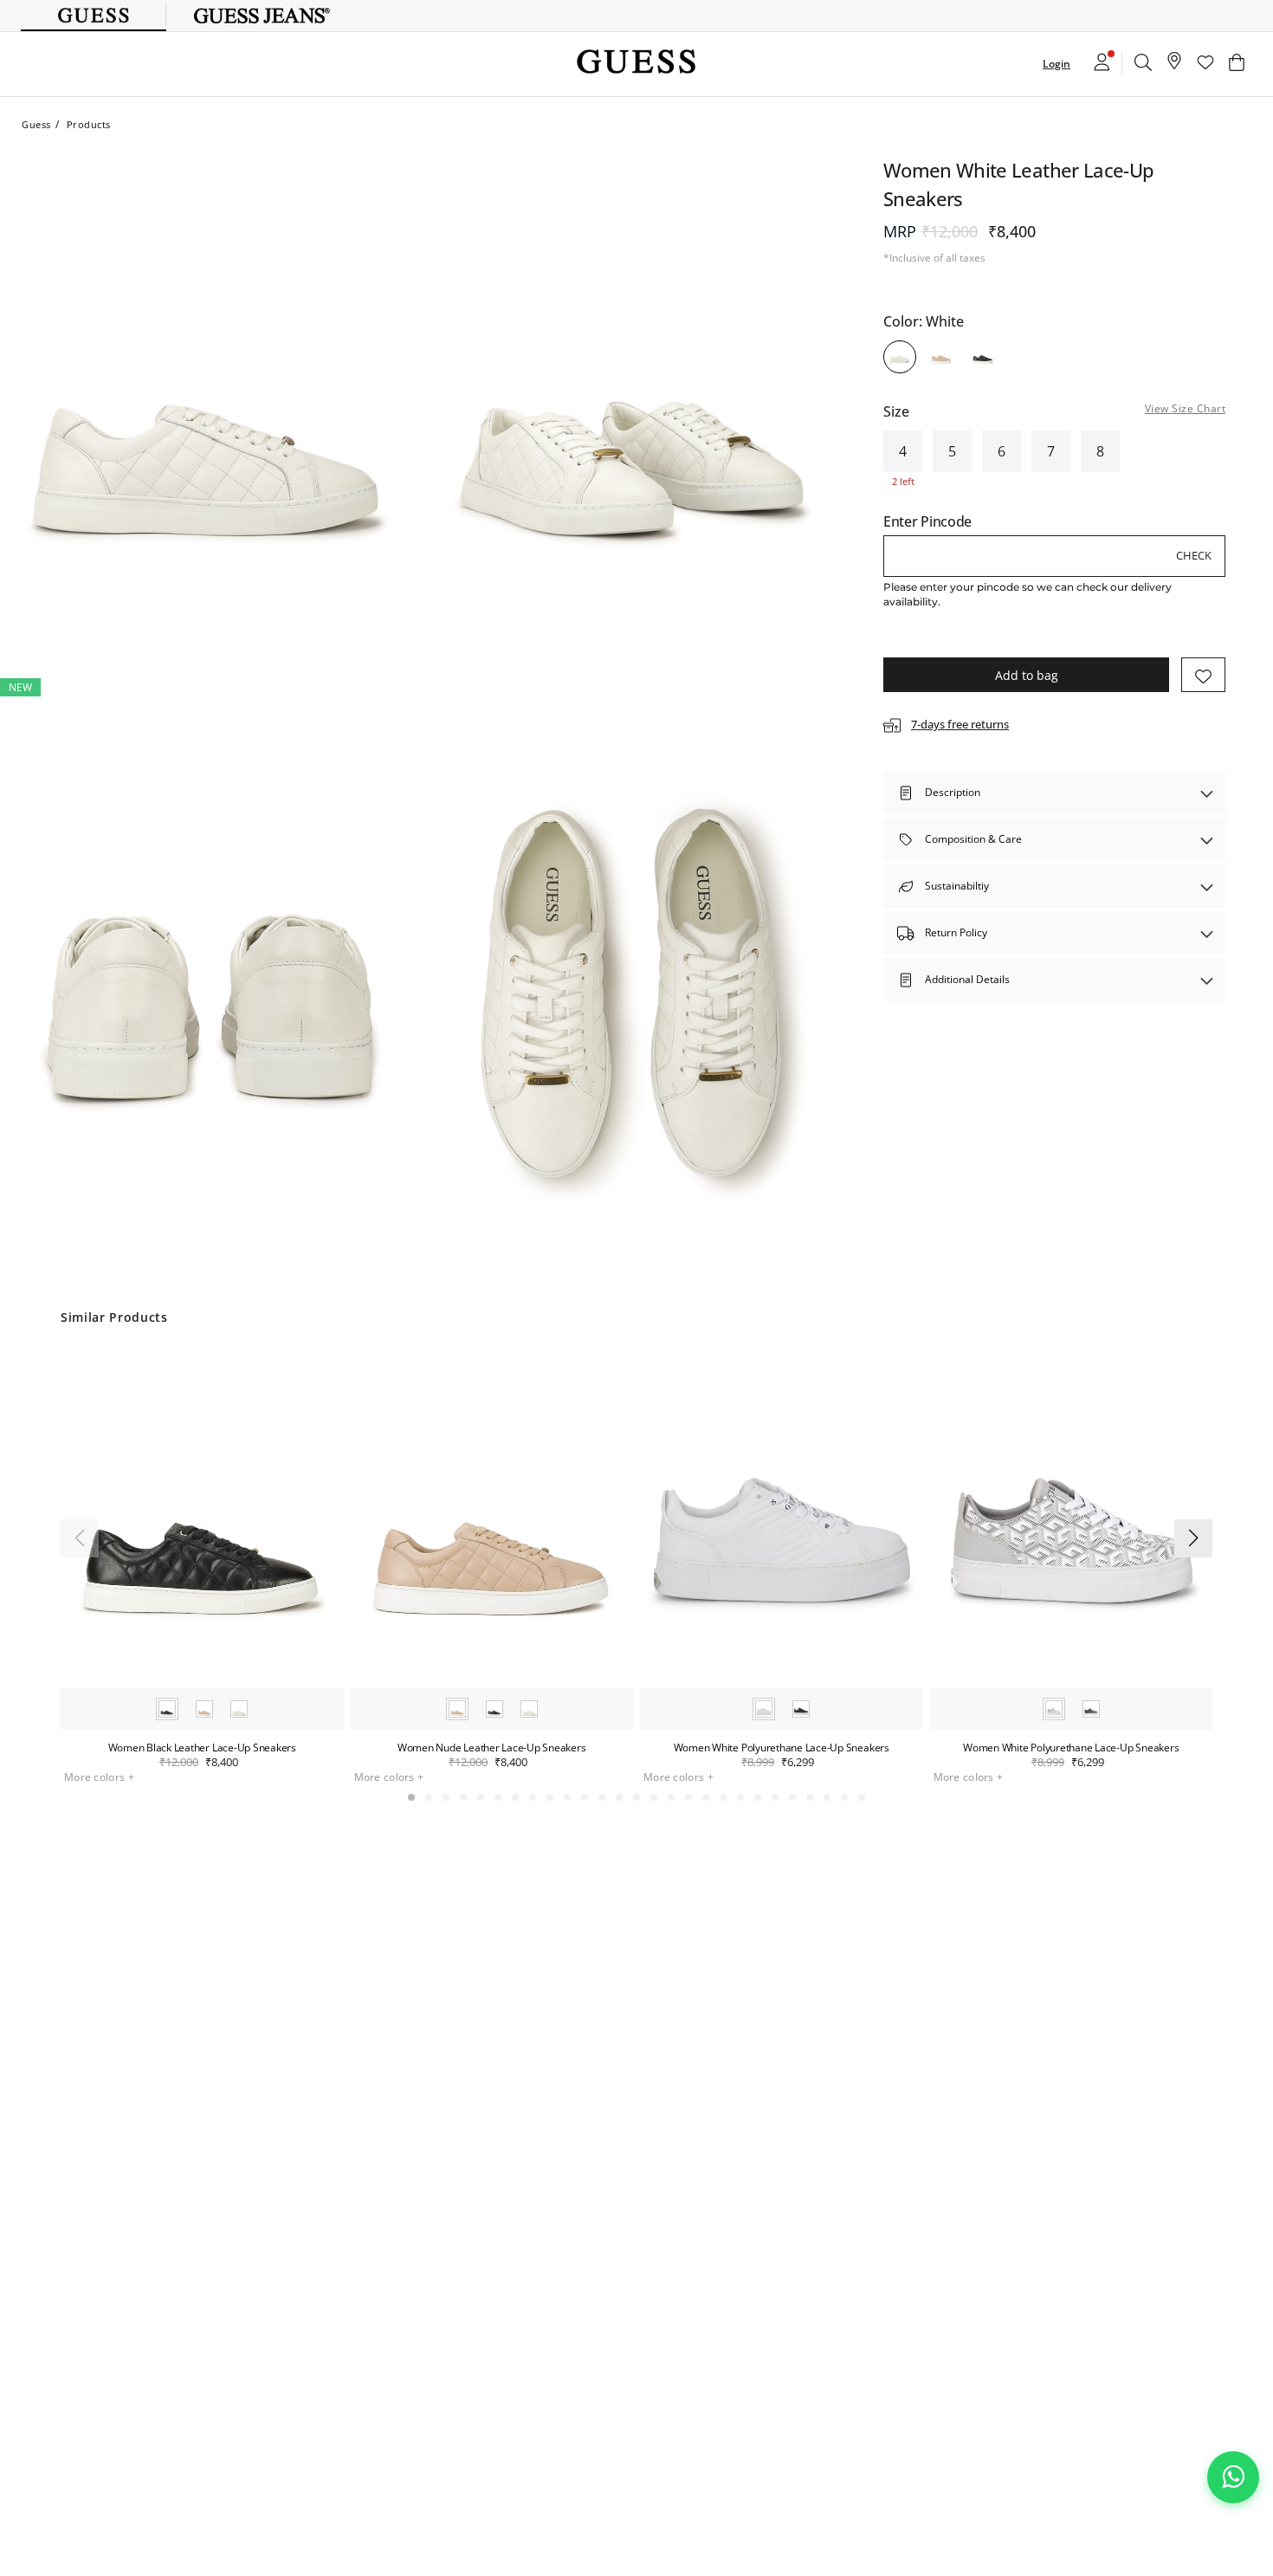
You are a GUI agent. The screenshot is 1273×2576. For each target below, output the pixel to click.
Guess (36, 124)
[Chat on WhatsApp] (1233, 2477)
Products (89, 124)
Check (1194, 555)
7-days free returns (960, 725)
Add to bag (1027, 675)
